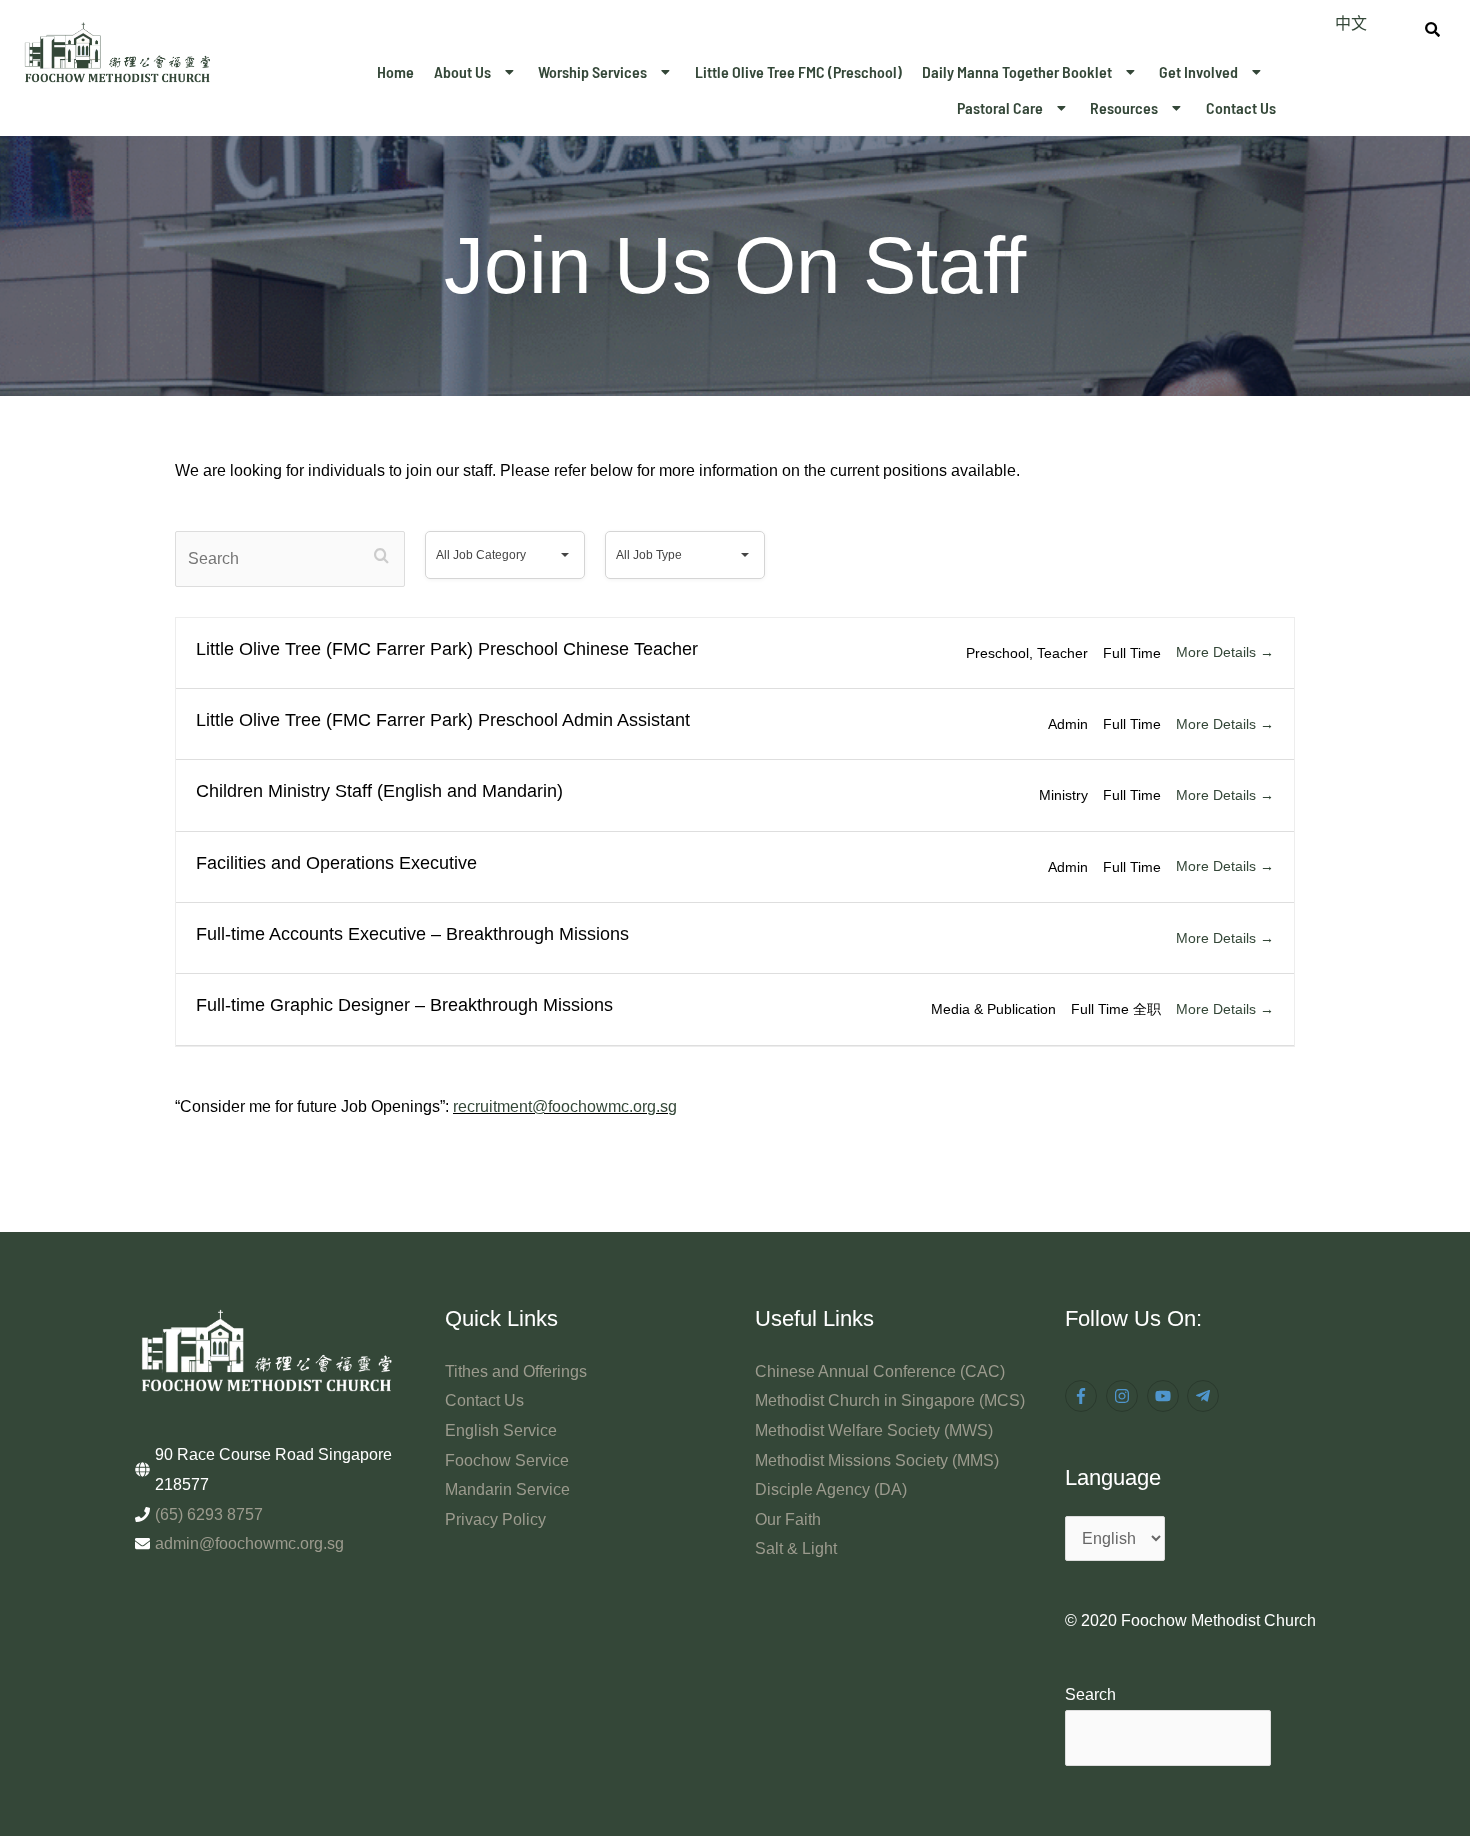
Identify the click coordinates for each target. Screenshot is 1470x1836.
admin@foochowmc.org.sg (249, 1543)
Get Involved (1198, 71)
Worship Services (592, 71)
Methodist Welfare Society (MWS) (874, 1430)
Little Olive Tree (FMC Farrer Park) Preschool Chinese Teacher (447, 649)
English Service (501, 1430)
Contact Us (1241, 107)
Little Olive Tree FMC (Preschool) (798, 71)
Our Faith (788, 1519)
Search (1090, 1694)
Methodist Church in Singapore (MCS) (890, 1400)
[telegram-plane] (1205, 1396)
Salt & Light (796, 1548)
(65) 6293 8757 (209, 1514)
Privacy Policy (495, 1519)
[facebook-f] (1083, 1396)
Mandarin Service (507, 1489)
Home (395, 71)
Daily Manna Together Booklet (1017, 71)
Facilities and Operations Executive (336, 863)
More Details (1218, 652)
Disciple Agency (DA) (831, 1489)
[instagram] (1124, 1396)
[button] (476, 72)
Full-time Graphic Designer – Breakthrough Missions (404, 1005)
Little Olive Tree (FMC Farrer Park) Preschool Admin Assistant (443, 720)
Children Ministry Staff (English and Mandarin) (379, 791)
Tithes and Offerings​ (516, 1371)
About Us (462, 71)
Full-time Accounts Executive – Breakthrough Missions (412, 934)
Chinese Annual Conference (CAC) (880, 1371)
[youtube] (1165, 1396)
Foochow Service (507, 1460)
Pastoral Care (1000, 107)
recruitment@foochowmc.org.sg (565, 1106)
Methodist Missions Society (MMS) (877, 1460)
